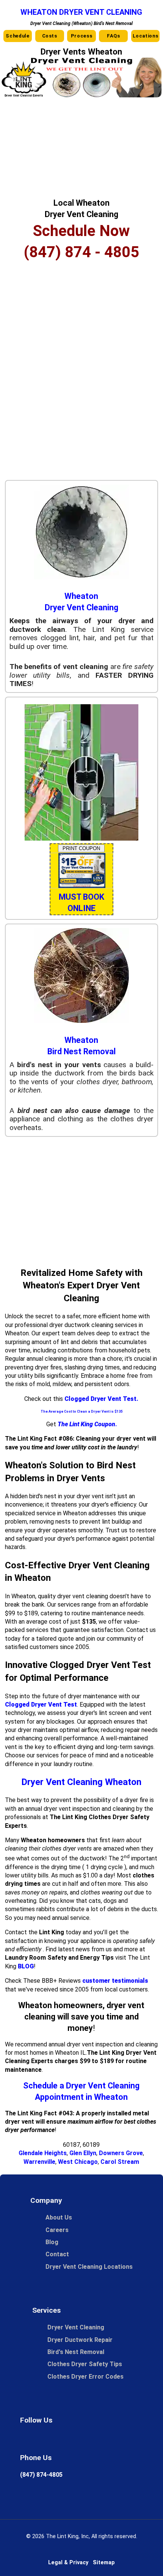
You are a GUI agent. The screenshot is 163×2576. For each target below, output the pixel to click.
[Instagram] (89, 2440)
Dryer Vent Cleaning (76, 2327)
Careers (57, 2230)
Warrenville (39, 2162)
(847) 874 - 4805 (81, 252)
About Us (59, 2217)
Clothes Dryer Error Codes (89, 2377)
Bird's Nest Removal (76, 2352)
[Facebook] (47, 2440)
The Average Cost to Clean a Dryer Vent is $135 (81, 1411)
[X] (68, 2440)
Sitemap (104, 2563)
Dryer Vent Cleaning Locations (89, 2267)
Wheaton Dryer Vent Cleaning (81, 12)
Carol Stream (120, 2162)
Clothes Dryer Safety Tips (85, 2364)
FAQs (114, 36)
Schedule (17, 36)
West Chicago (78, 2162)
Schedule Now (81, 231)
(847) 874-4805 (41, 2475)
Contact (57, 2254)
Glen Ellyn (83, 2153)
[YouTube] (132, 2440)
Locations (146, 36)
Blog (52, 2242)
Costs (50, 36)
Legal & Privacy (68, 2563)
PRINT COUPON (81, 848)
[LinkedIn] (111, 2440)
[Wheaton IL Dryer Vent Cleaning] (81, 95)
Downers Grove (121, 2153)
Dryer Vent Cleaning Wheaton (81, 1782)
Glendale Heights (43, 2153)
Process (81, 36)
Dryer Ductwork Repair (80, 2340)
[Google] (26, 2440)
